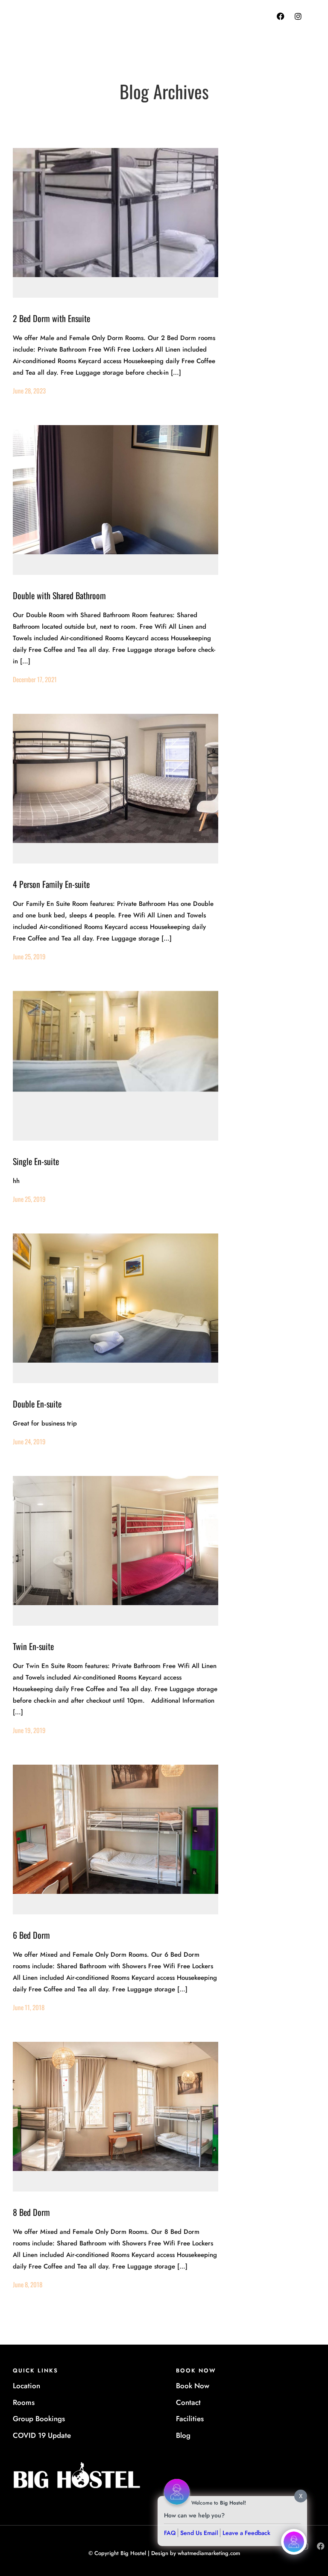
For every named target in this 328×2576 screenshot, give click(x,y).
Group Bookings (39, 2419)
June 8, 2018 (28, 2284)
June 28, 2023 (29, 390)
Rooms (24, 2402)
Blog (183, 2435)
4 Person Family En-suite (51, 884)
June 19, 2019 (29, 1730)
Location (26, 2386)
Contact (188, 2402)
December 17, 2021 (35, 679)
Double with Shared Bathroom (59, 595)
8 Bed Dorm (31, 2212)
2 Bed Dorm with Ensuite (51, 318)
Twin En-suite (33, 1646)
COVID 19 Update (42, 2435)
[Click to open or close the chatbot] (294, 2542)
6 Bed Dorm (31, 1935)
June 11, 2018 (29, 2007)
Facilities (190, 2419)
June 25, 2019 (29, 956)
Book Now (193, 2386)
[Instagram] (298, 16)
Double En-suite (37, 1404)
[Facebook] (281, 16)
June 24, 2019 (29, 1441)
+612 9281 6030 (194, 26)
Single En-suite (36, 1161)
